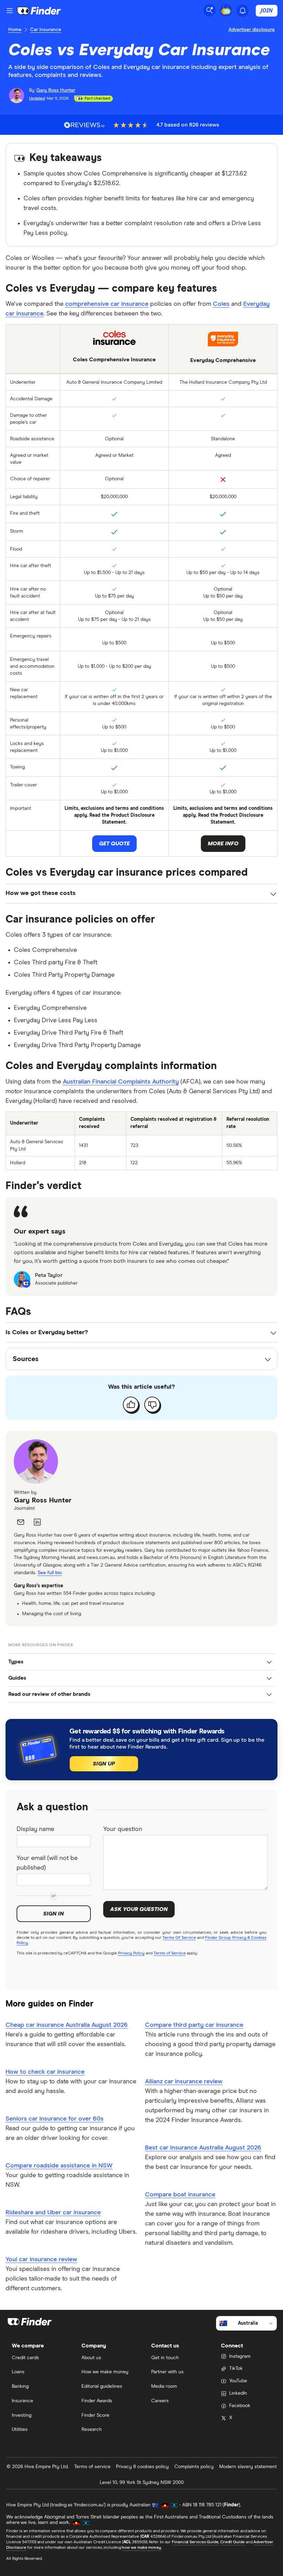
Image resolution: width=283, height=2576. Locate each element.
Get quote (114, 844)
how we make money (141, 2548)
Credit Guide (232, 2542)
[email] (21, 1522)
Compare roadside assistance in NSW (59, 2166)
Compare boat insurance (180, 2195)
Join (267, 10)
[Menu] (10, 11)
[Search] (209, 10)
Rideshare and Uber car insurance (53, 2213)
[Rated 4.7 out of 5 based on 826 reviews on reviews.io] (84, 125)
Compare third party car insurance (194, 2025)
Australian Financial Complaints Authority (121, 1082)
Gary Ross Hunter (43, 1500)
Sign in (53, 1914)
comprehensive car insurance (107, 304)
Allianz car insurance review (184, 2082)
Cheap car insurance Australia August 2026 (67, 2025)
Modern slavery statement (248, 2467)
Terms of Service (170, 1953)
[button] (141, 1662)
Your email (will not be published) (47, 1863)
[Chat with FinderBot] (226, 10)
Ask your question (139, 1909)
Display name (35, 1829)
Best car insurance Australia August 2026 (203, 2148)
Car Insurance (46, 30)
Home (15, 30)
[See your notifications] (243, 11)
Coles (221, 304)
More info (223, 844)
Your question (123, 1829)
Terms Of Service (179, 1938)
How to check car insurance (45, 2072)
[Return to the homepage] (39, 11)
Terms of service (92, 2467)
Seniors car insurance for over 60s (55, 2119)
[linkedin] (37, 1522)
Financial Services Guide (195, 2542)
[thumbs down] (152, 1405)
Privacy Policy (131, 1953)
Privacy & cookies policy (142, 2467)
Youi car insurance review (41, 2260)
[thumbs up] (131, 1405)
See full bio (50, 1573)
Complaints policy (194, 2467)
